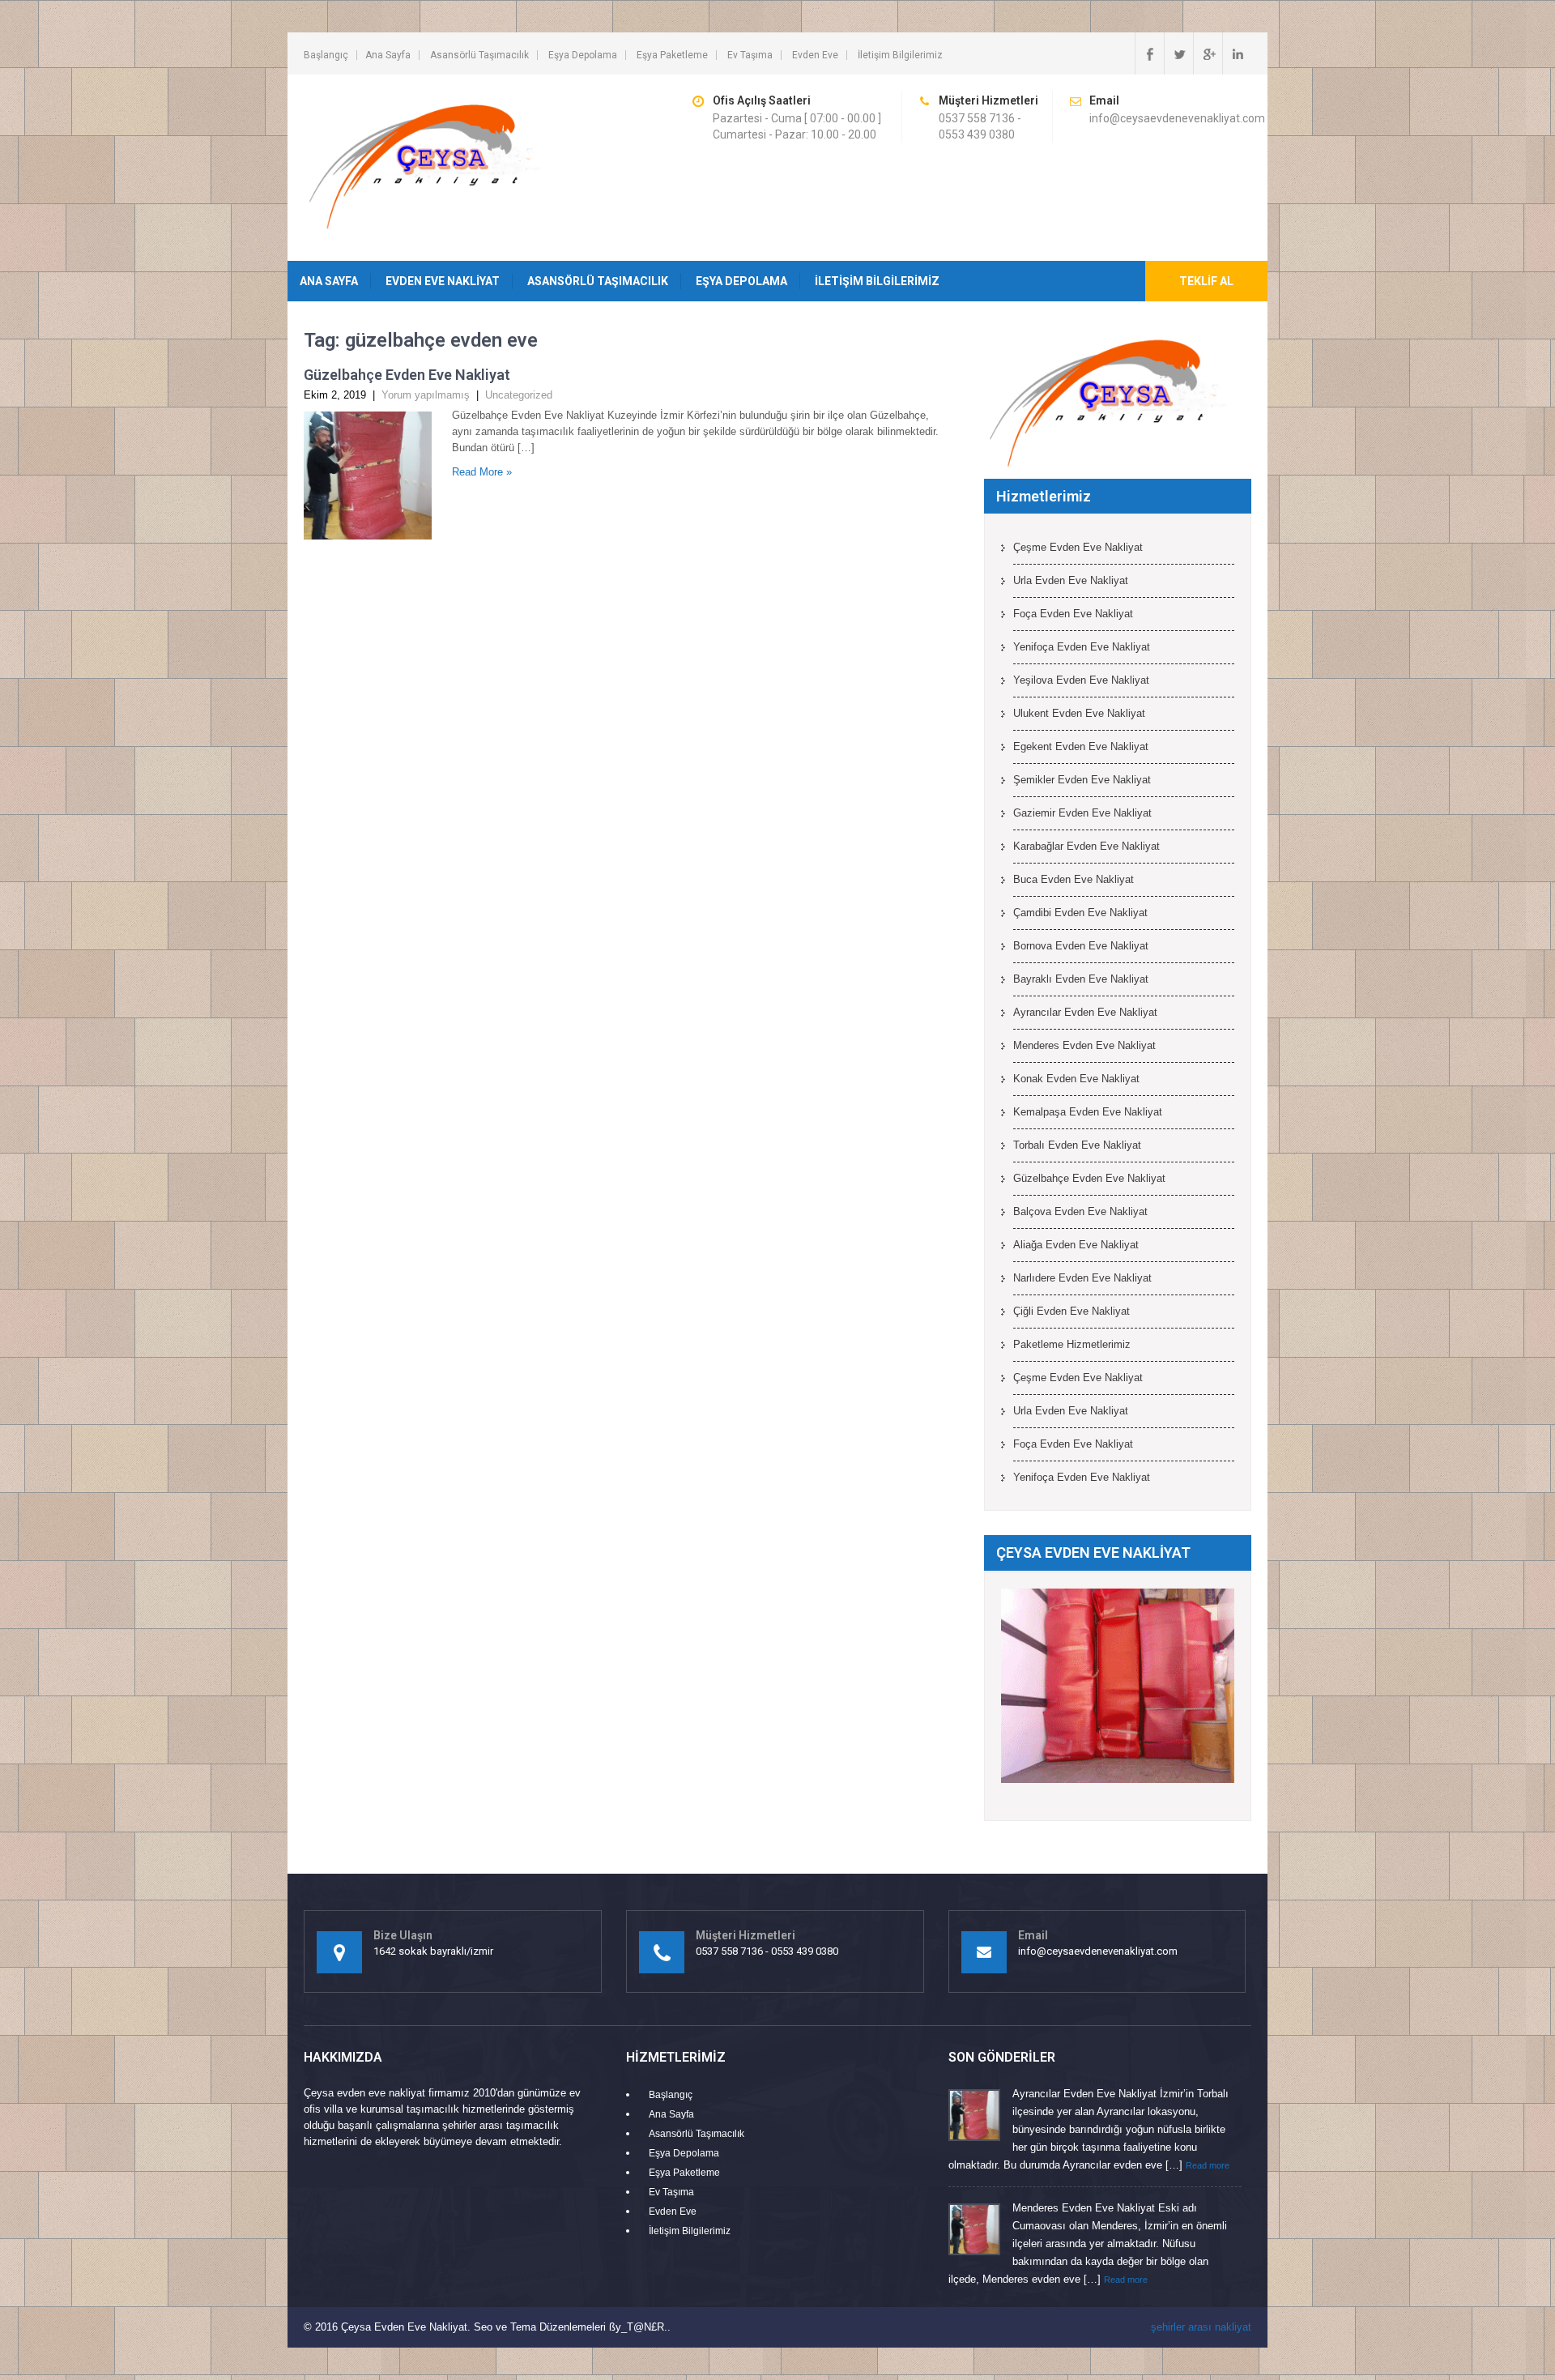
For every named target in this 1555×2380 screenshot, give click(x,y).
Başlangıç (326, 55)
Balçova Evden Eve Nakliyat (1080, 1211)
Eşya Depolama (583, 55)
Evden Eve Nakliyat (443, 281)
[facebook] (1149, 53)
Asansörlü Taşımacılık (479, 55)
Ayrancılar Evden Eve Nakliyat (1085, 1012)
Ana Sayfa (388, 55)
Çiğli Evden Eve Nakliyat (1071, 1311)
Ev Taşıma (750, 55)
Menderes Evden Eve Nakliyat (1084, 1045)
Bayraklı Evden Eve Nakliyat (1081, 979)
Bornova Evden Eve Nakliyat (1081, 946)
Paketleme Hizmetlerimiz (1072, 1344)
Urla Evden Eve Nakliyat (1071, 580)
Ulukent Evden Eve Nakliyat (1079, 713)
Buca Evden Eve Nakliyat (1074, 879)
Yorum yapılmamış (426, 395)
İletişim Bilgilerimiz (900, 55)
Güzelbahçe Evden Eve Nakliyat (407, 375)
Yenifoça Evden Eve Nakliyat (1082, 647)
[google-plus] (1208, 53)
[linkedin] (1237, 53)
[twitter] (1178, 53)
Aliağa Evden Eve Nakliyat (1076, 1245)
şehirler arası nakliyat (1201, 2327)
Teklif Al (1206, 281)
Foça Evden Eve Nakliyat (1073, 614)
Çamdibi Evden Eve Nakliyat (1080, 913)
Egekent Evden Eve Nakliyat (1081, 746)
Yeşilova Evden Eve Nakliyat (1081, 680)
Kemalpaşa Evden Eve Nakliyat (1088, 1112)
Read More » (482, 472)
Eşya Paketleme (672, 55)
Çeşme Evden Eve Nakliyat (1078, 547)
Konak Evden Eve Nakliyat (1076, 1079)
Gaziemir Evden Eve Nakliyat (1082, 813)
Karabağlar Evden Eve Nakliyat (1086, 846)
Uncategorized (519, 395)
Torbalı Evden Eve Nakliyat (1077, 1145)
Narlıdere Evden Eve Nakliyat (1082, 1278)
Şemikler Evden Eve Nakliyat (1082, 780)
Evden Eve (815, 55)
